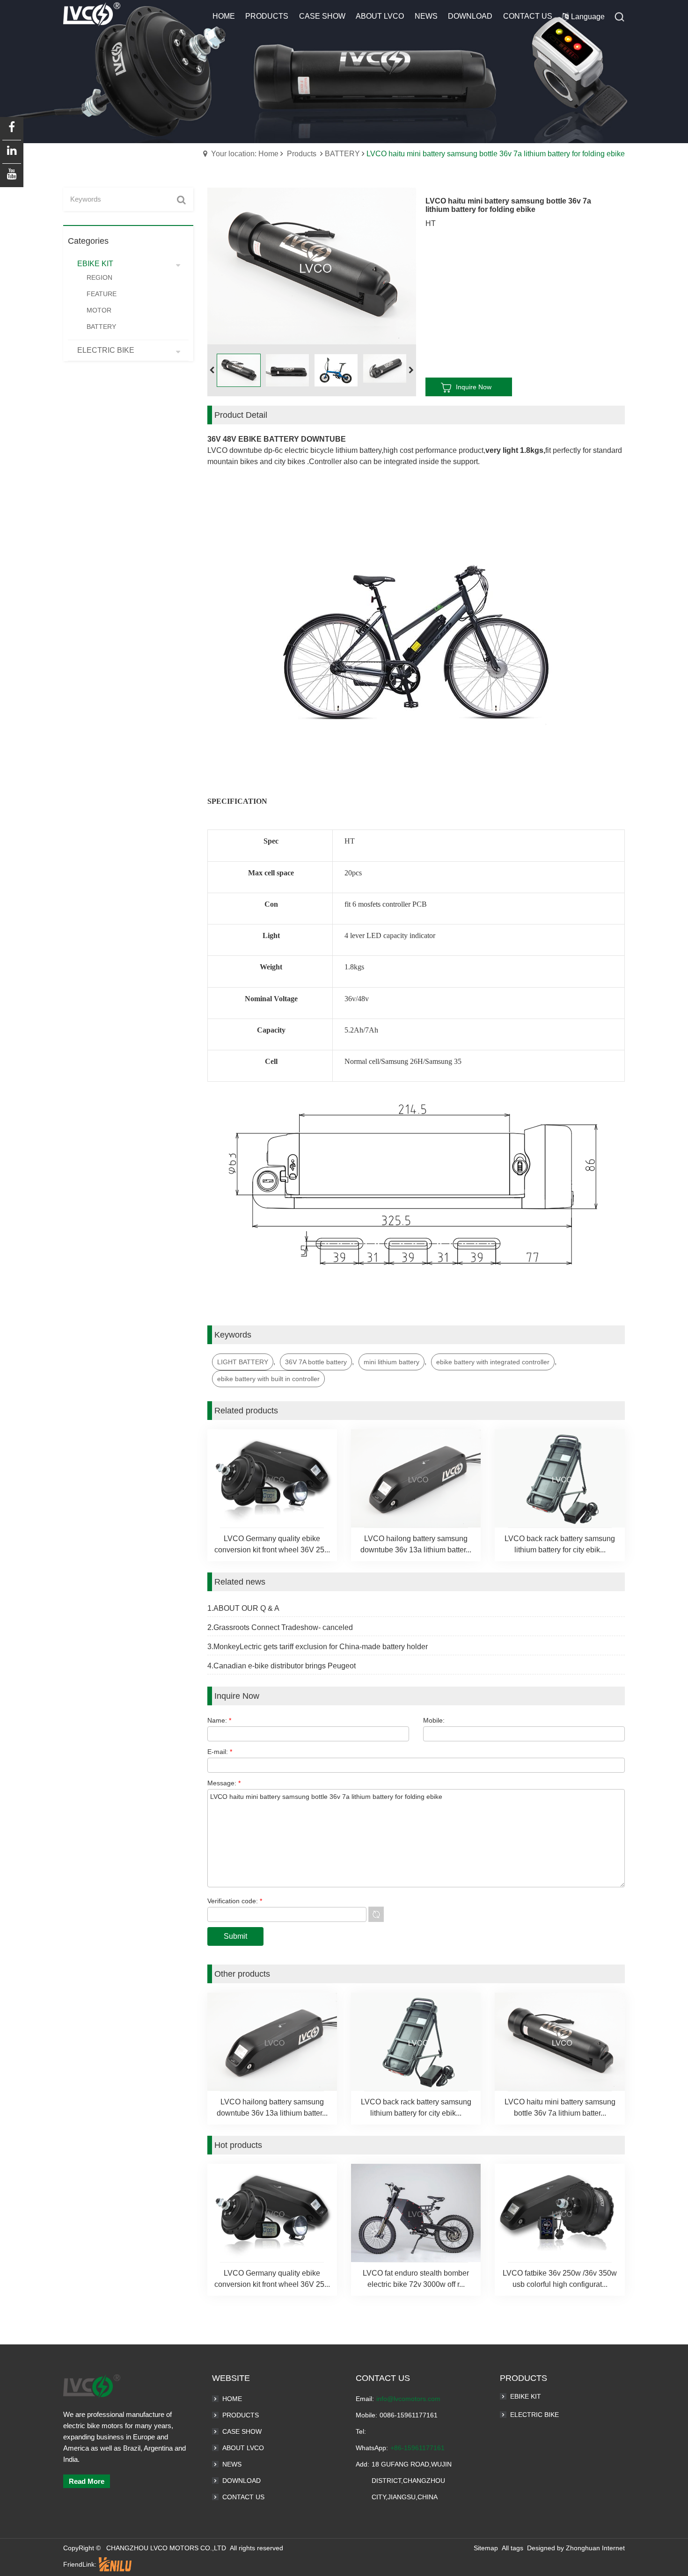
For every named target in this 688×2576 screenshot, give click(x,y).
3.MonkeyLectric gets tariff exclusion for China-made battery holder (318, 1647)
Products (302, 154)
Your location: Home (245, 154)
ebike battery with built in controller (268, 1379)
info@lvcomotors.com (408, 2399)
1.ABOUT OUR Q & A (243, 1608)
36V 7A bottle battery (316, 1362)
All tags (512, 2548)
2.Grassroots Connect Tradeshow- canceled (280, 1627)
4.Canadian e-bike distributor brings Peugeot (282, 1666)
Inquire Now (474, 387)
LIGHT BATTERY (243, 1362)
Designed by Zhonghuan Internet (576, 2548)
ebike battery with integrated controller (493, 1362)
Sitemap (486, 2548)
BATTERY (342, 154)
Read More (87, 2481)
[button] (411, 371)
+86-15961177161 (417, 2448)
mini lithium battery (392, 1362)
